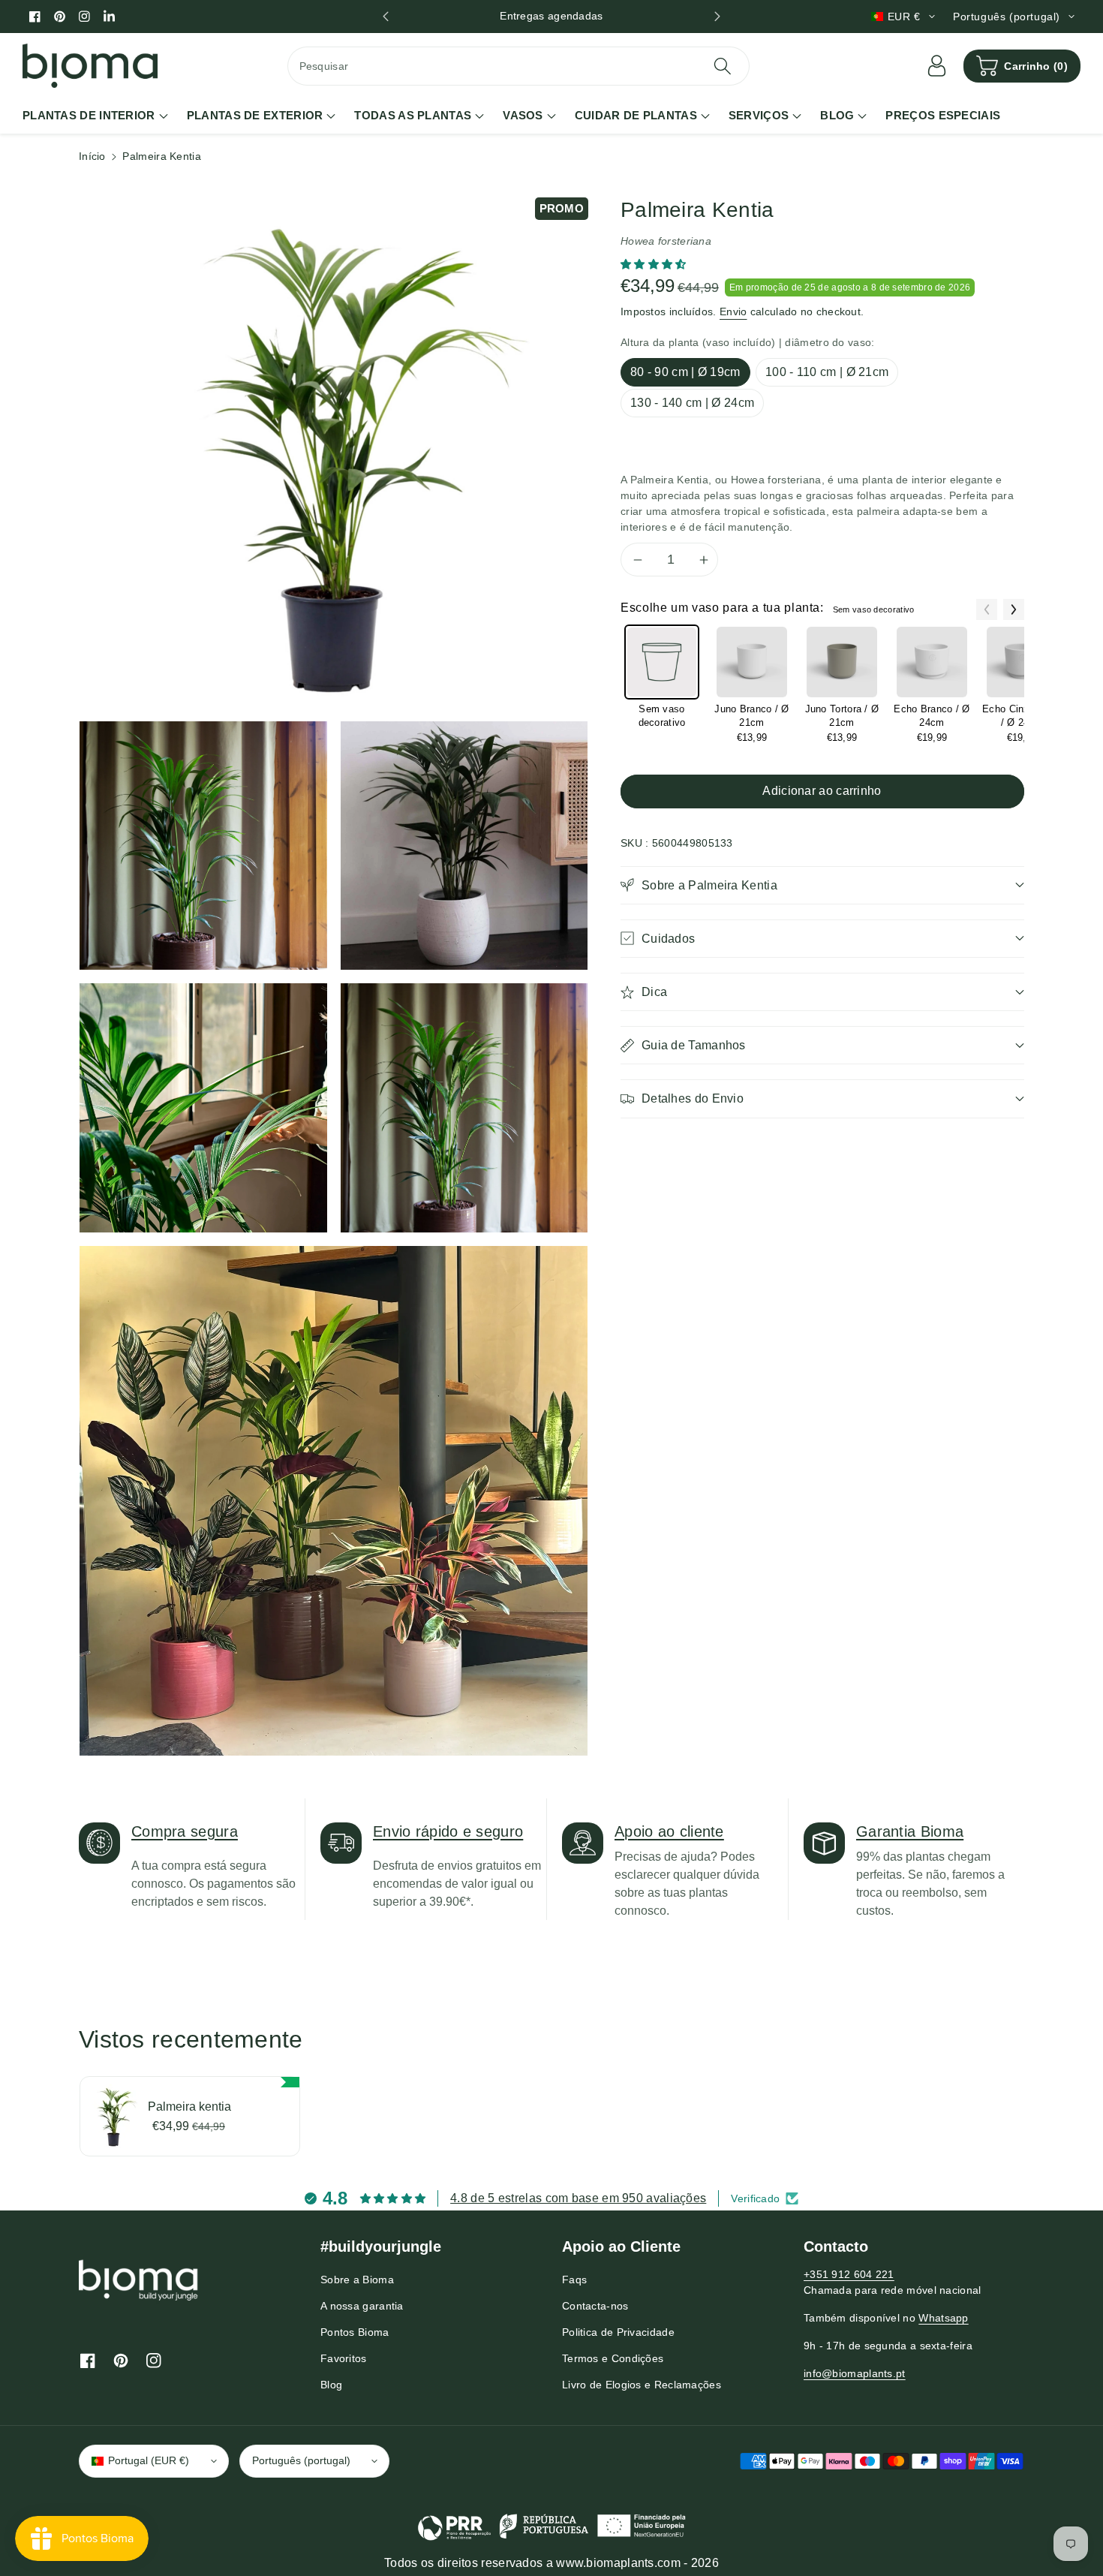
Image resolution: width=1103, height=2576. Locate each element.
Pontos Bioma (355, 2332)
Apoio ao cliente (669, 1831)
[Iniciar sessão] (936, 66)
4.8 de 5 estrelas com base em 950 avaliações (578, 2198)
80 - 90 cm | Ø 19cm (685, 372)
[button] (1022, 66)
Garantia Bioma (910, 1831)
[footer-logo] (139, 2280)
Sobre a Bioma (357, 2280)
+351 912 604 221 (849, 2274)
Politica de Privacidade (618, 2332)
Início (92, 156)
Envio (733, 311)
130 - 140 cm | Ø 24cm (692, 403)
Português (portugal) (301, 2460)
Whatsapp (943, 2318)
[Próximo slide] (717, 17)
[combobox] (519, 66)
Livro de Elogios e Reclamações (642, 2385)
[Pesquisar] (723, 66)
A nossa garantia (362, 2306)
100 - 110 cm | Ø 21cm (827, 372)
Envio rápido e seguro (448, 1831)
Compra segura (185, 1831)
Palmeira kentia (189, 2107)
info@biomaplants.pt (855, 2373)
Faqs (574, 2280)
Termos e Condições (613, 2358)
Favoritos (344, 2358)
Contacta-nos (595, 2306)
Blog (331, 2385)
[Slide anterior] (386, 17)
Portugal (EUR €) (149, 2460)
